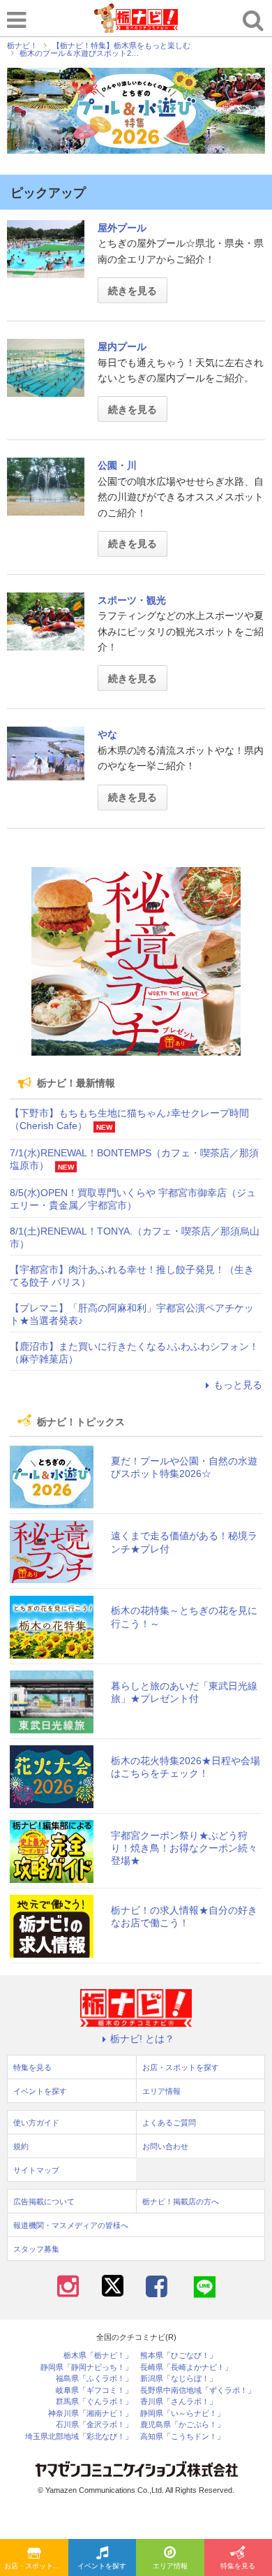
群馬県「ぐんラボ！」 (94, 2402)
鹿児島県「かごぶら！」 (182, 2425)
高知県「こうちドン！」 (182, 2437)
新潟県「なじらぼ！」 (179, 2379)
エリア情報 (170, 2566)
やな (107, 734)
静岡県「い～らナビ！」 (182, 2414)
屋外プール (122, 228)
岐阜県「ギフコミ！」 (94, 2391)
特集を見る (32, 2067)
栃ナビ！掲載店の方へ (181, 2202)
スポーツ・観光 (132, 600)
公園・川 (117, 465)
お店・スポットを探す (36, 2566)
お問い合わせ (165, 2146)
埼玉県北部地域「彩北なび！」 (79, 2437)
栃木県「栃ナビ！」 (98, 2356)
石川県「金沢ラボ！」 (94, 2425)
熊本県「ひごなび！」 (179, 2356)
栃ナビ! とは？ (142, 2039)
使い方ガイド (36, 2123)
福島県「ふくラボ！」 (94, 2379)
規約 (21, 2146)
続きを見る (133, 291)
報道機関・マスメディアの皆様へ (71, 2225)
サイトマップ (36, 2170)
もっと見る (238, 1385)
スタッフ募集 (36, 2249)
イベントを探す (102, 2566)
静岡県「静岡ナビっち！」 (86, 2367)
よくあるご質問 (169, 2123)
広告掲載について (44, 2202)
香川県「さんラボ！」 (179, 2402)
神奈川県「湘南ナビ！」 (90, 2414)
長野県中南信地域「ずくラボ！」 (198, 2391)
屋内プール (122, 347)
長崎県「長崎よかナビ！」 (186, 2367)
